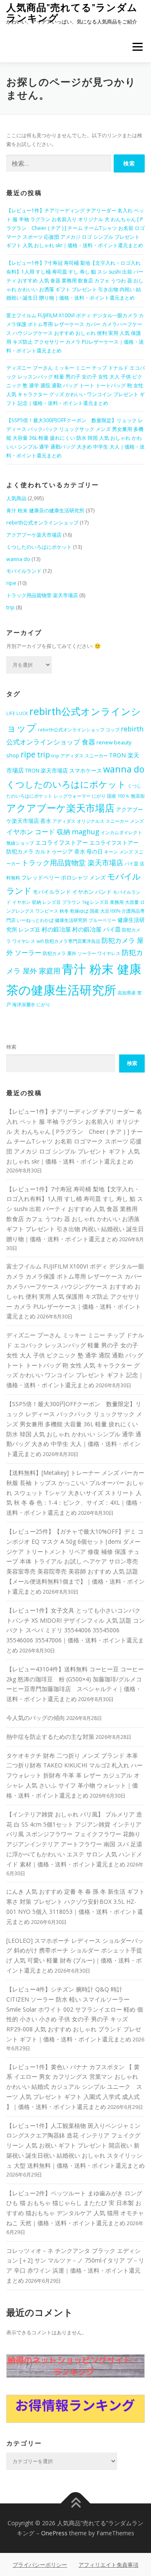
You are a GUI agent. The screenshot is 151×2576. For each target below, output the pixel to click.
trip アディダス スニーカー (79, 756)
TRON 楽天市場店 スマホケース (64, 771)
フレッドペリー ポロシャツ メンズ (64, 878)
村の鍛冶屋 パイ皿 (96, 929)
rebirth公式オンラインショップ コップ (79, 730)
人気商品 (16, 498)
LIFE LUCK (17, 713)
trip (10, 607)
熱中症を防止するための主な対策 (50, 1737)
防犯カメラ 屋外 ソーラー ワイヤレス (82, 953)
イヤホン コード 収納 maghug (53, 831)
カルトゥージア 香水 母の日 (69, 852)
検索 (11, 1047)
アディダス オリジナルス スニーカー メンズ (98, 821)
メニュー (137, 47)
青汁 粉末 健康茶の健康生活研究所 (45, 510)
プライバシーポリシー (40, 2565)
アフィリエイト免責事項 (108, 2565)
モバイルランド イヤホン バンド (72, 892)
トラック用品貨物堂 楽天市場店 (42, 595)
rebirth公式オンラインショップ (42, 523)
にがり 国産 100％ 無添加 (118, 796)
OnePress (54, 2533)
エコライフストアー (62, 842)
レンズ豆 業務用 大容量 (115, 902)
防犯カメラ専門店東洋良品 (73, 941)
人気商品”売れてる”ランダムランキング (72, 12)
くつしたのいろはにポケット (39, 547)
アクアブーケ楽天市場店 (34, 535)
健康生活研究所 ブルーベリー (86, 920)
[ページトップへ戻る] (76, 2504)
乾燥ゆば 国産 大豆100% (95, 911)
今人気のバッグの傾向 (36, 1718)
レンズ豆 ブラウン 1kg (66, 902)
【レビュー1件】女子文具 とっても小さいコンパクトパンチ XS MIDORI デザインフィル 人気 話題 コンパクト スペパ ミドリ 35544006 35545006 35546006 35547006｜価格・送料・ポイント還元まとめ (75, 1630)
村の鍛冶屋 (56, 929)
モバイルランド (24, 571)
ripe (11, 583)
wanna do (18, 559)
